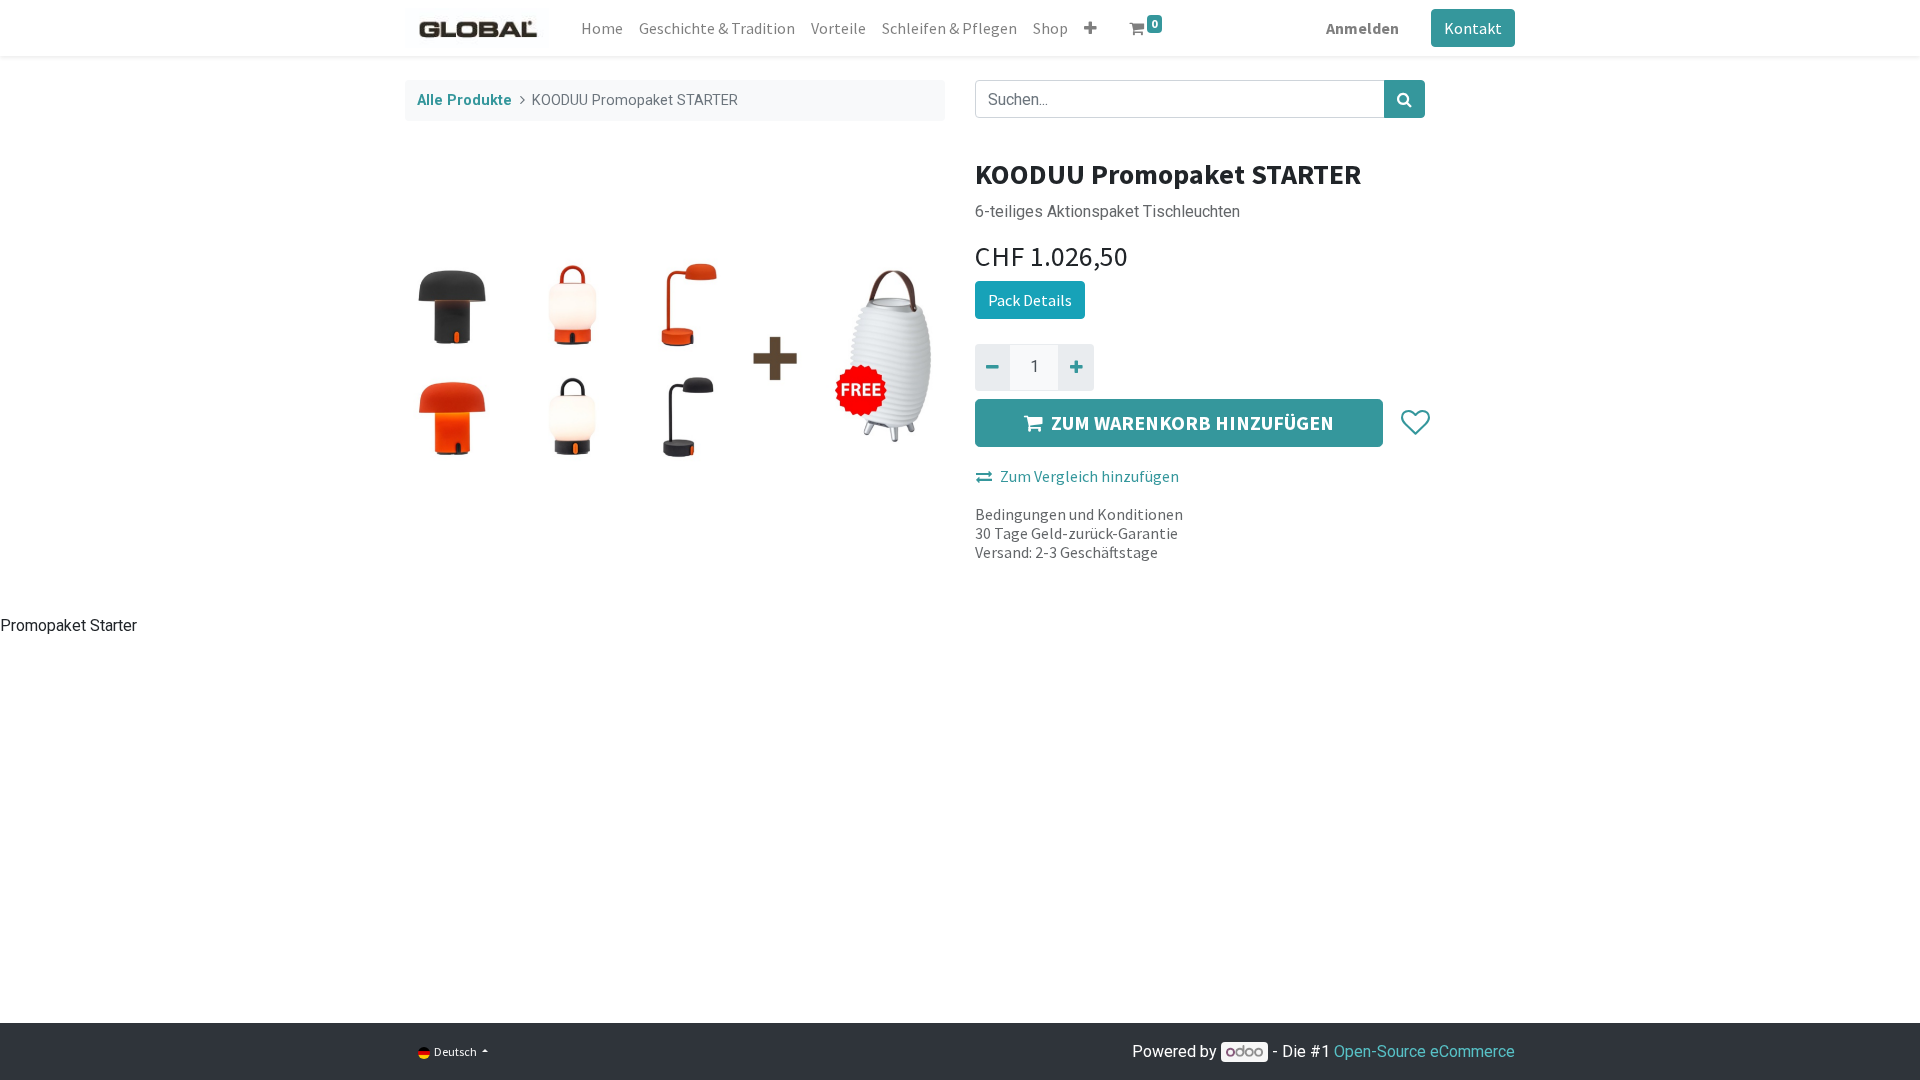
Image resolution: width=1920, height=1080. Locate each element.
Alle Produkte (464, 100)
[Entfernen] (992, 367)
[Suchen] (1404, 99)
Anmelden (1362, 28)
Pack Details (1030, 300)
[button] (1090, 28)
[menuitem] (602, 28)
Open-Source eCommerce (1424, 1051)
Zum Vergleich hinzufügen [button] (1089, 476)
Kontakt (1473, 28)
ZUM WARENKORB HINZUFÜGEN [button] (1192, 422)
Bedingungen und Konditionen (1079, 514)
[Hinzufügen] (1075, 367)
